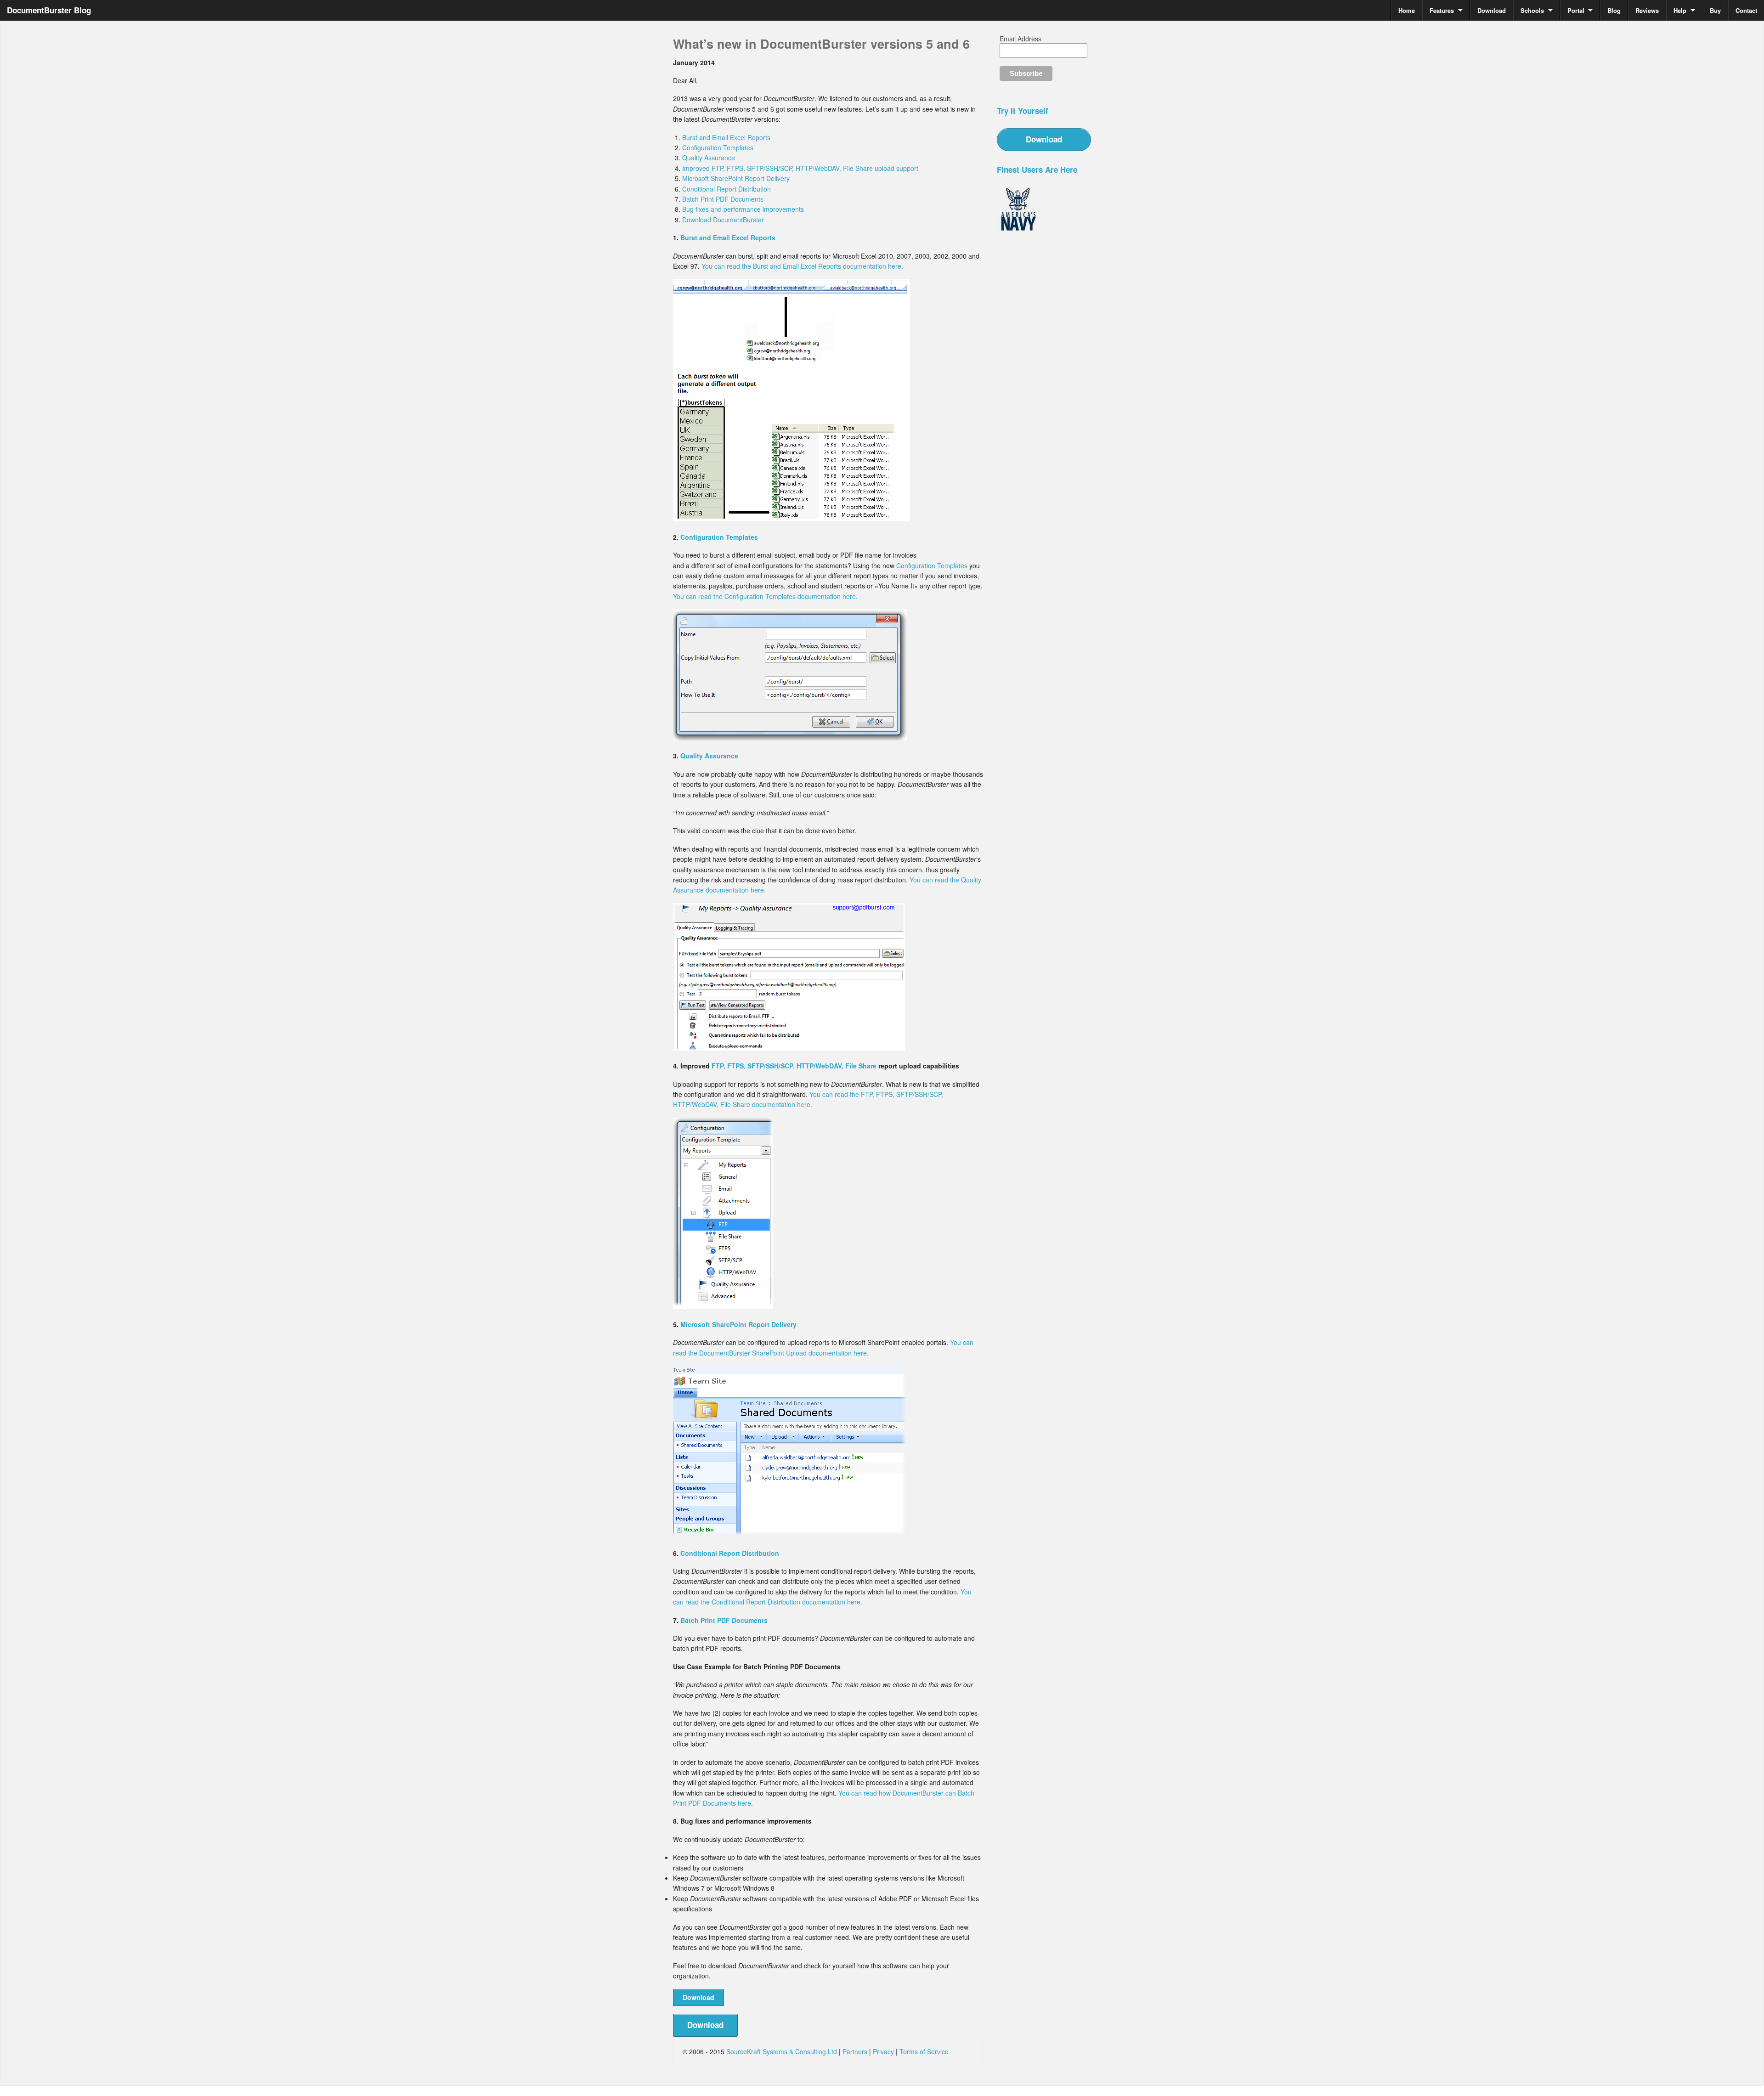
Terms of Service (924, 2051)
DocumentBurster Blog (49, 10)
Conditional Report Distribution (727, 189)
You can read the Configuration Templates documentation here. (765, 596)
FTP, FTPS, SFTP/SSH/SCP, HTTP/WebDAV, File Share (794, 1066)
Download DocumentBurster (723, 220)
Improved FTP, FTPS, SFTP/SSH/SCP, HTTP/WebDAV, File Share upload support (800, 168)
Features (1442, 10)
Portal (1576, 10)
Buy (1715, 10)
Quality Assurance (709, 158)
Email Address (1021, 39)
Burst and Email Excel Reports (726, 137)
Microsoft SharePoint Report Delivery (736, 178)
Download (1492, 10)
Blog (1614, 10)
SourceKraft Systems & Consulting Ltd (782, 2051)
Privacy (883, 2051)
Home (1407, 10)
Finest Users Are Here (1037, 169)
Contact (1746, 10)
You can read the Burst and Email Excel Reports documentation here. (802, 266)
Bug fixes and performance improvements (743, 209)
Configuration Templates (718, 147)
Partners (855, 2051)
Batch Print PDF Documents (723, 199)
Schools (1532, 10)
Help (1680, 10)
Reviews (1647, 10)
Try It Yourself (1023, 111)
